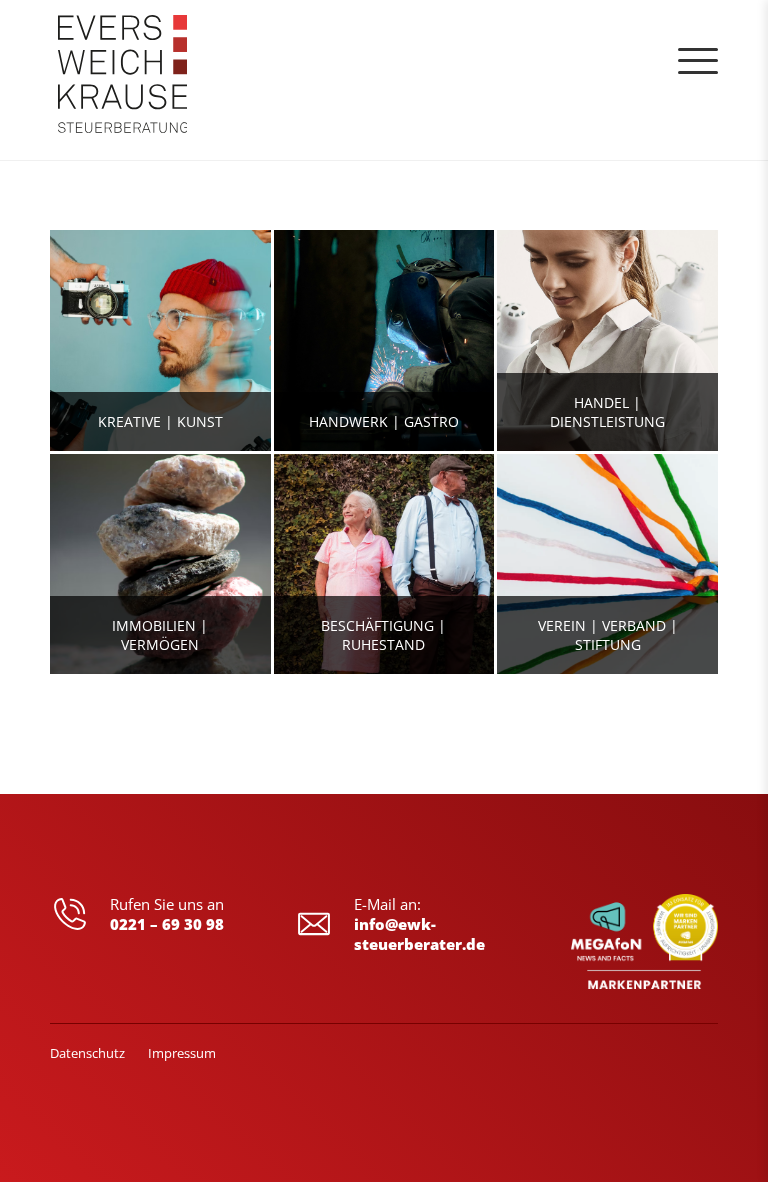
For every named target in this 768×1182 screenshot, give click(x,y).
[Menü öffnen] (698, 61)
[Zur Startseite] (123, 80)
